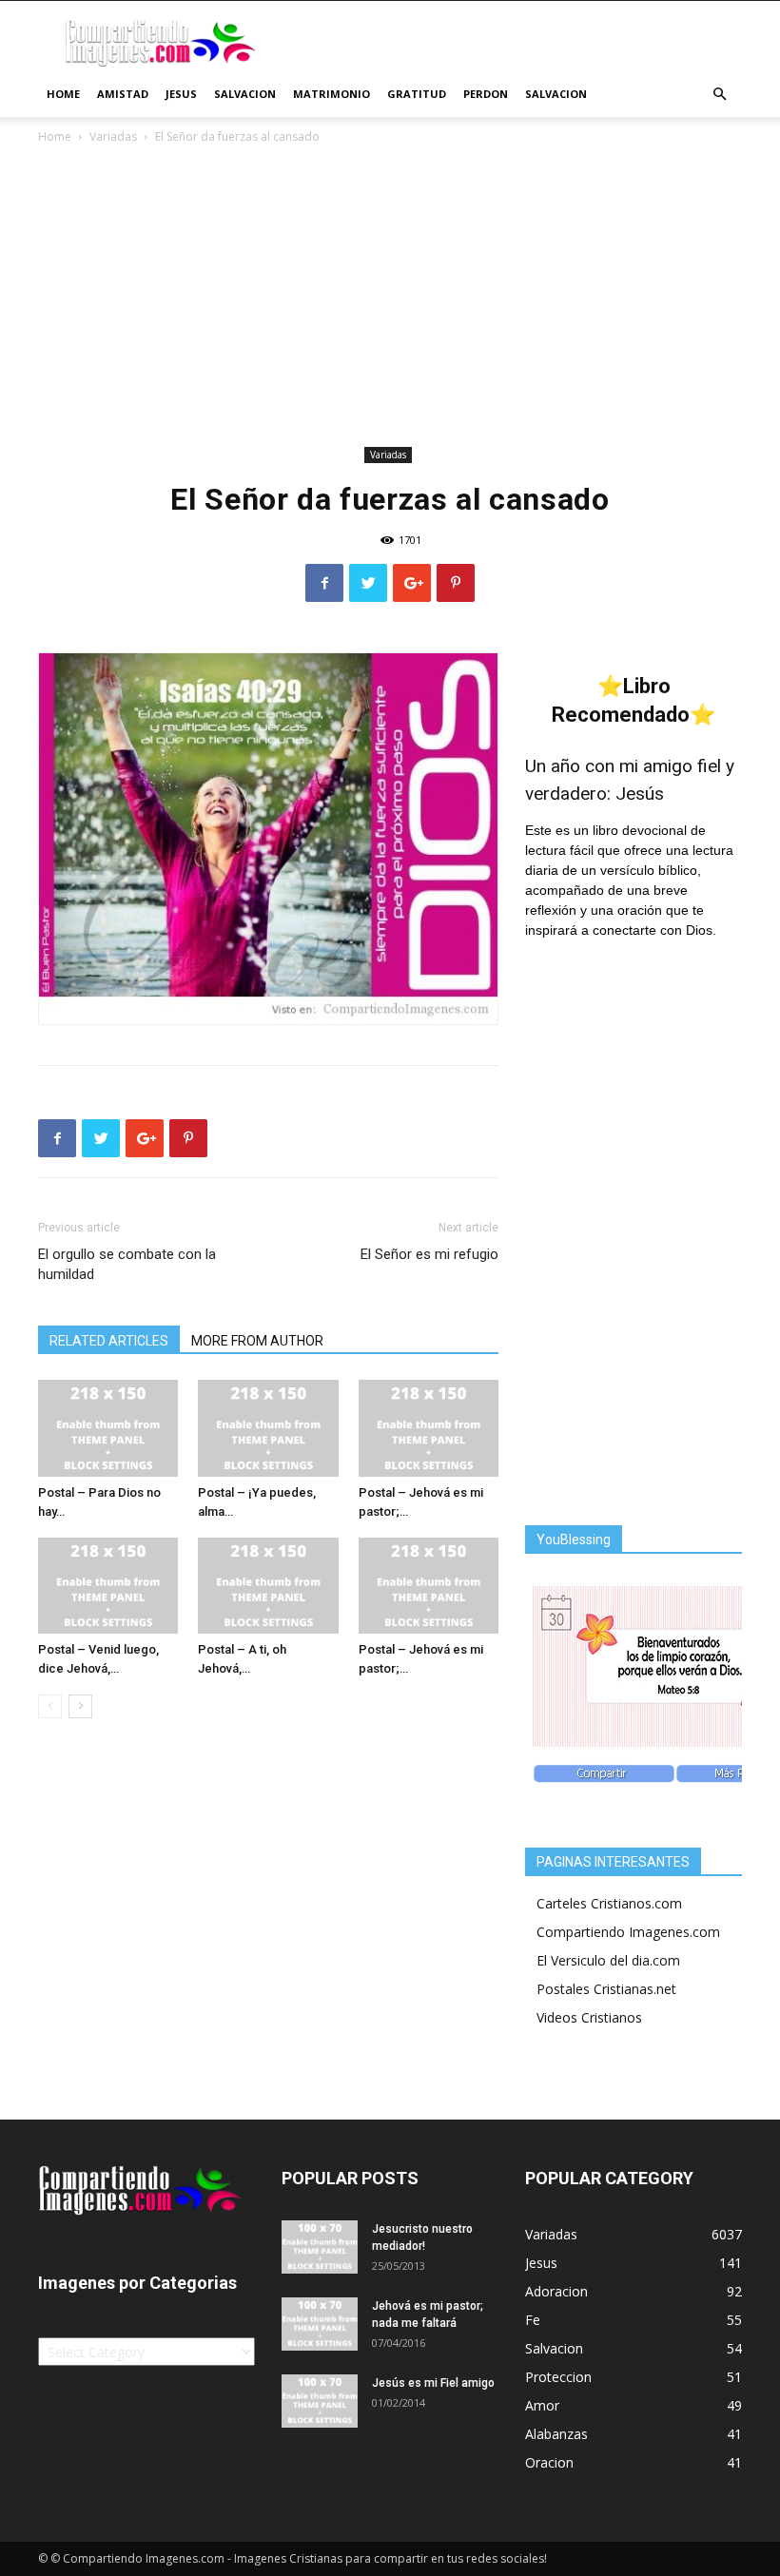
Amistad (123, 94)
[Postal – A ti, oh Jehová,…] (268, 1586)
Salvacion (245, 94)
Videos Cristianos (589, 2017)
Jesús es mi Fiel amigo (433, 2383)
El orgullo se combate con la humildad (127, 1264)
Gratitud (417, 94)
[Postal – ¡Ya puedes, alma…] (268, 1428)
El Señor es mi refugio (429, 1254)
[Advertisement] (390, 299)
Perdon (486, 94)
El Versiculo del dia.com (608, 1960)
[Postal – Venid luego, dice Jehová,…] (108, 1586)
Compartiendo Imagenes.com (628, 1932)
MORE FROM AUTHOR (257, 1341)
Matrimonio (331, 94)
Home (63, 94)
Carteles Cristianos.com (609, 1903)
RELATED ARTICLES (109, 1341)
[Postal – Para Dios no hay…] (108, 1428)
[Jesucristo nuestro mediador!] (320, 2247)
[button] (719, 95)
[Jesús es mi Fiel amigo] (320, 2401)
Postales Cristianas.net (606, 1989)
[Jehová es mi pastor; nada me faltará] (320, 2324)
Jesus (181, 94)
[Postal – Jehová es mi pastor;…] (429, 1428)
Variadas (113, 136)
